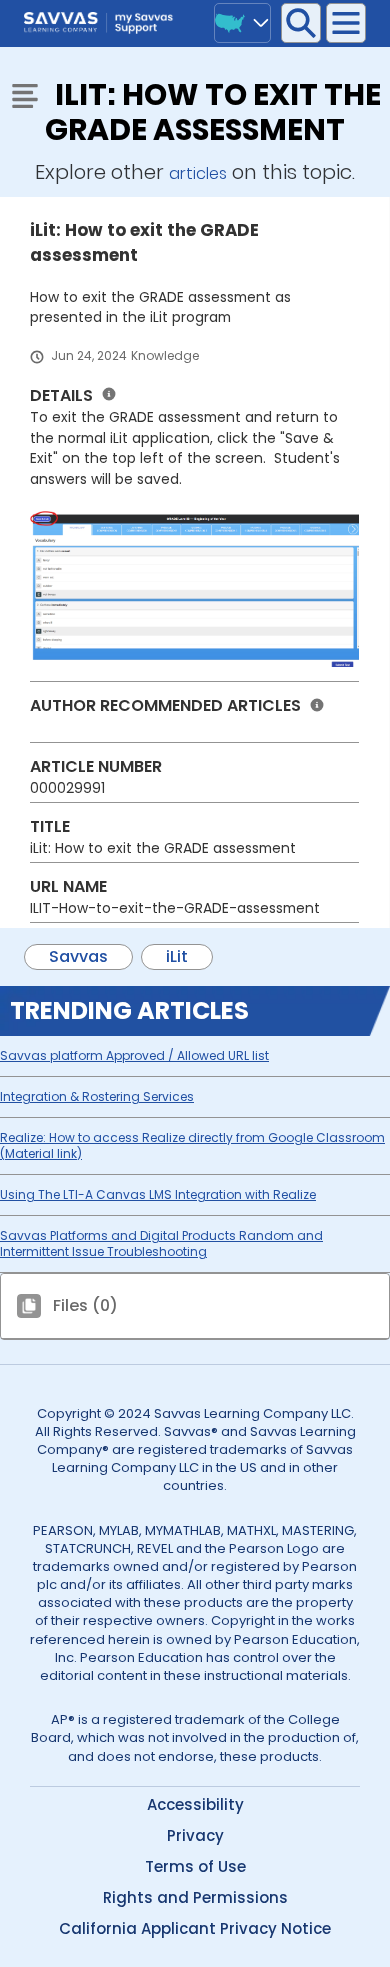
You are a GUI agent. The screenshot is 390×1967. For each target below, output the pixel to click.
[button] (301, 23)
